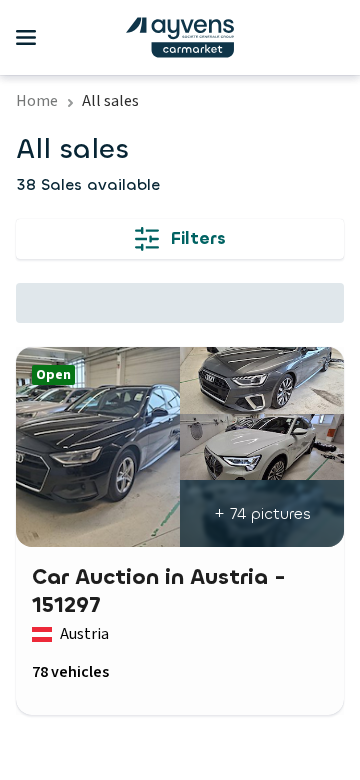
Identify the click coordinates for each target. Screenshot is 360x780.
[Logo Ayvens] (180, 37)
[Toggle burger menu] (26, 38)
